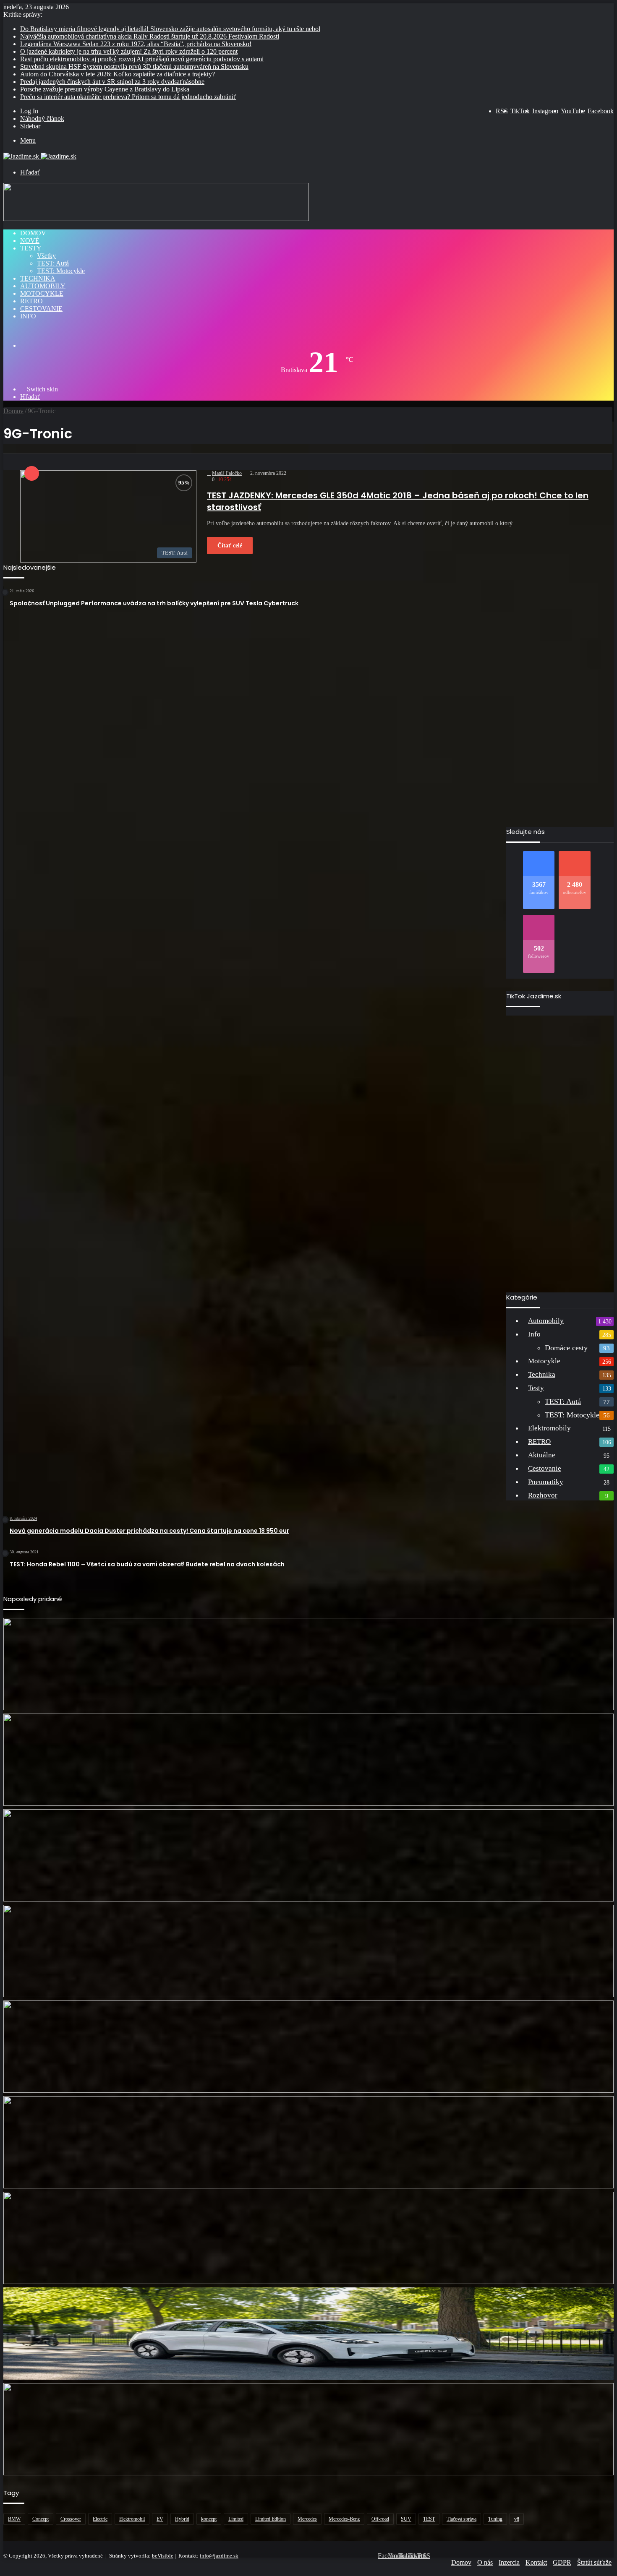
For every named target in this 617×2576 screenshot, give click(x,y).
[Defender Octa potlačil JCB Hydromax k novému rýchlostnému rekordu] (308, 2238)
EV (160, 2519)
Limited (236, 2519)
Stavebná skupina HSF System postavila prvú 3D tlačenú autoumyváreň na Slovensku (134, 66)
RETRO (31, 301)
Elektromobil (132, 2519)
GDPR (562, 2562)
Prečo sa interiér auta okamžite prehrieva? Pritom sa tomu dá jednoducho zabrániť (128, 97)
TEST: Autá (53, 263)
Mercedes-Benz (344, 2519)
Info (28, 316)
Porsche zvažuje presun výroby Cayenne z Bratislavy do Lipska (105, 89)
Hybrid (182, 2519)
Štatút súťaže (594, 2562)
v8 (517, 2519)
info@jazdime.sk (219, 2556)
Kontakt (536, 2562)
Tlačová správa (461, 2519)
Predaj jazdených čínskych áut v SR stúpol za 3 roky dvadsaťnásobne (112, 82)
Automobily (43, 286)
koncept (209, 2519)
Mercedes (307, 2519)
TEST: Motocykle (61, 271)
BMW (14, 2519)
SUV (406, 2519)
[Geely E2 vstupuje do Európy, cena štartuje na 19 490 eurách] (308, 2334)
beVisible (163, 2556)
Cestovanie (41, 309)
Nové (30, 241)
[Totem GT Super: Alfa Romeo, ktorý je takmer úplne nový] (308, 1760)
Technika (38, 278)
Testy (31, 248)
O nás (485, 2562)
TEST (429, 2519)
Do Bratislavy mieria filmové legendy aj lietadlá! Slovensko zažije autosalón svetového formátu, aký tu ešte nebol (170, 29)
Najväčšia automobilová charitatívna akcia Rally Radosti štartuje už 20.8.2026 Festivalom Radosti (150, 36)
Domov (33, 233)
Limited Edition (271, 2519)
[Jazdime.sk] (40, 156)
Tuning (495, 2519)
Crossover (71, 2519)
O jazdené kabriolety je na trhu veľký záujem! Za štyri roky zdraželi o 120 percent (129, 51)
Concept (41, 2519)
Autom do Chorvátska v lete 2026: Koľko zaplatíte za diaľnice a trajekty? (118, 74)
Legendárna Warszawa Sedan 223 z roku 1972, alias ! (136, 44)
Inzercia (509, 2562)
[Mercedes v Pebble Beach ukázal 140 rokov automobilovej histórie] (308, 1855)
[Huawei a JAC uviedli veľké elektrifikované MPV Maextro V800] (308, 2047)
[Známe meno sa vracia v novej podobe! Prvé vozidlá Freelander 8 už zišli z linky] (308, 1951)
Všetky (46, 256)
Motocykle (42, 293)
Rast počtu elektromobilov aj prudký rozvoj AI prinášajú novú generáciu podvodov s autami (142, 59)
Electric (100, 2519)
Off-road (380, 2519)
